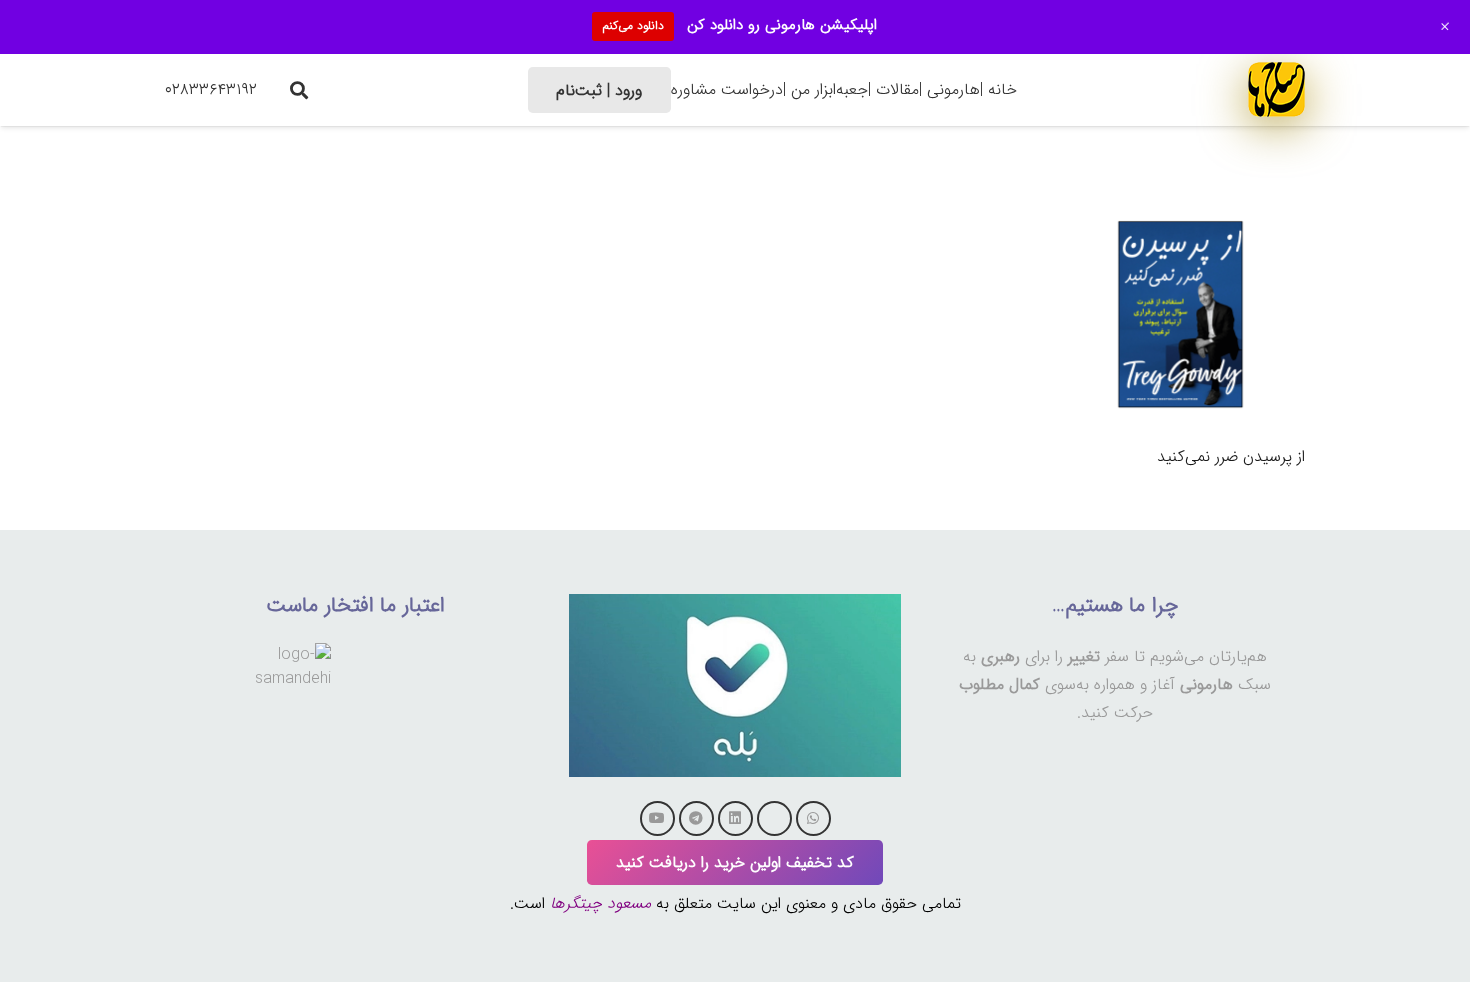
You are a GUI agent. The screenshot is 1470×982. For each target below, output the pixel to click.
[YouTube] (657, 818)
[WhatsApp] (813, 818)
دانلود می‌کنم (633, 25)
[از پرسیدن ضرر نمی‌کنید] (1180, 203)
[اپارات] (774, 818)
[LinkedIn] (735, 818)
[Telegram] (696, 818)
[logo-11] (1276, 89)
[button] (299, 90)
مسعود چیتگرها (600, 903)
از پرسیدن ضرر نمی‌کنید (1231, 456)
